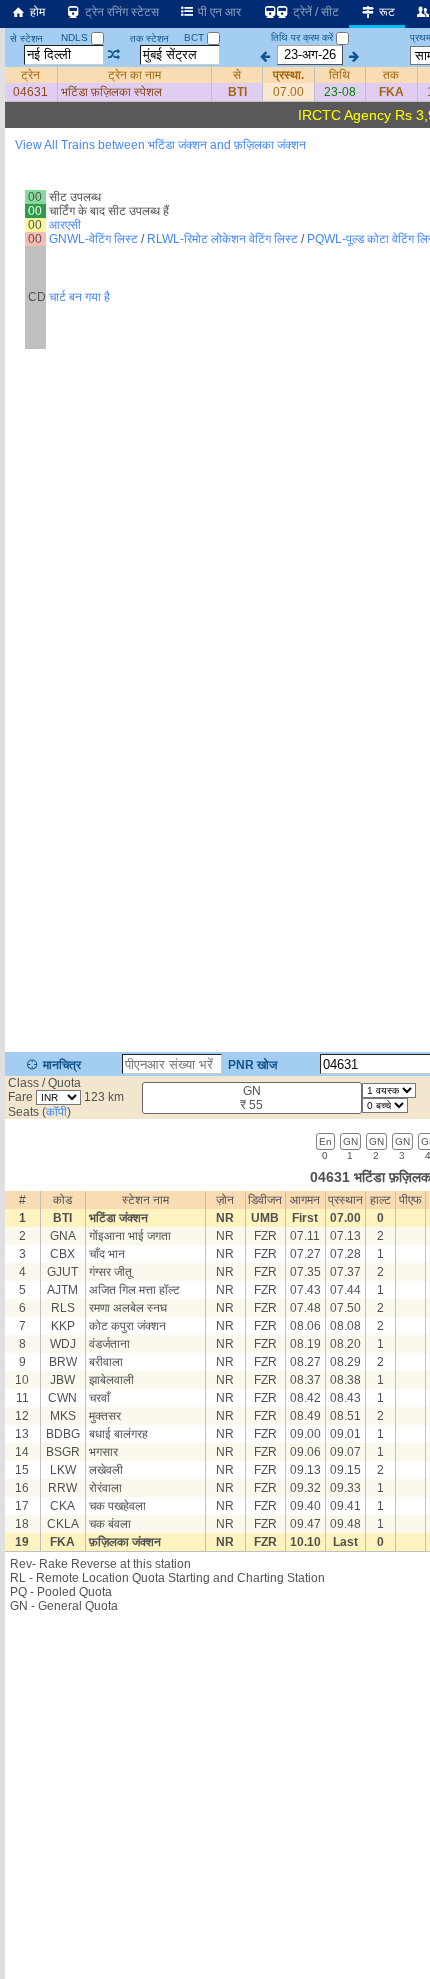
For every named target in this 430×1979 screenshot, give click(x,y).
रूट (385, 12)
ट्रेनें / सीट (314, 12)
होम (36, 12)
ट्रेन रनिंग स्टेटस (120, 12)
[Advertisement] (215, 244)
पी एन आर (218, 12)
